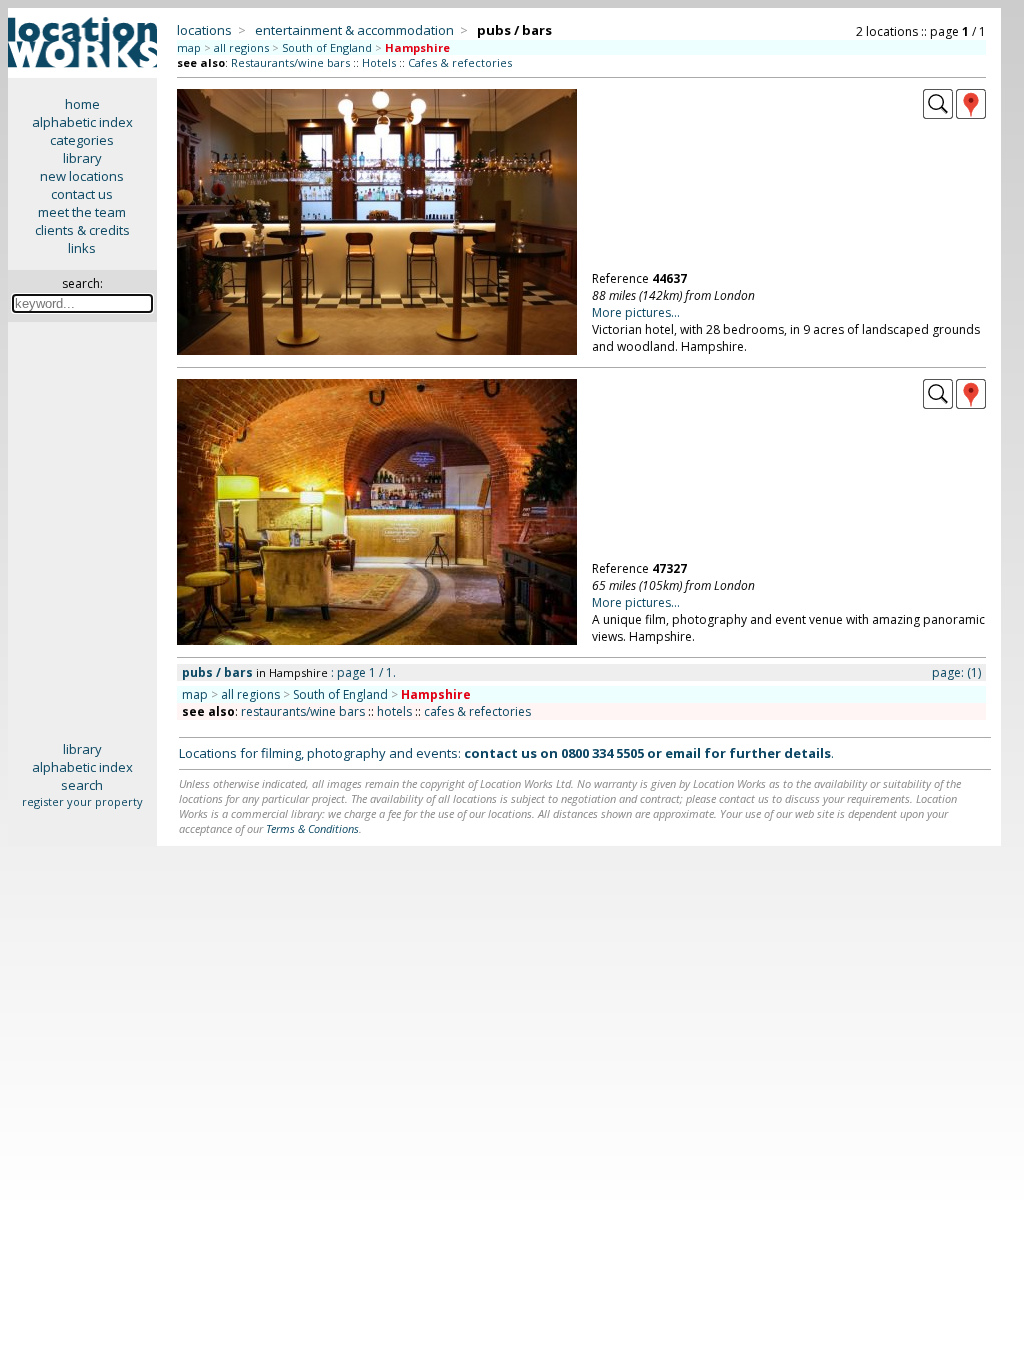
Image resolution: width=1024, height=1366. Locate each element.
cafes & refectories (477, 711)
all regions (241, 47)
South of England (327, 47)
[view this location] (938, 114)
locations (204, 30)
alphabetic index (82, 122)
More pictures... (636, 312)
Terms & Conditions (312, 828)
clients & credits (82, 230)
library (82, 158)
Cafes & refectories (460, 62)
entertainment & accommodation (354, 30)
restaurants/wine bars (303, 711)
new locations (82, 176)
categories (82, 140)
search (82, 785)
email (683, 753)
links (82, 248)
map (189, 47)
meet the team (82, 212)
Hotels (379, 62)
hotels (394, 711)
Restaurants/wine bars (290, 62)
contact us (82, 194)
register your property (82, 801)
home (82, 104)
